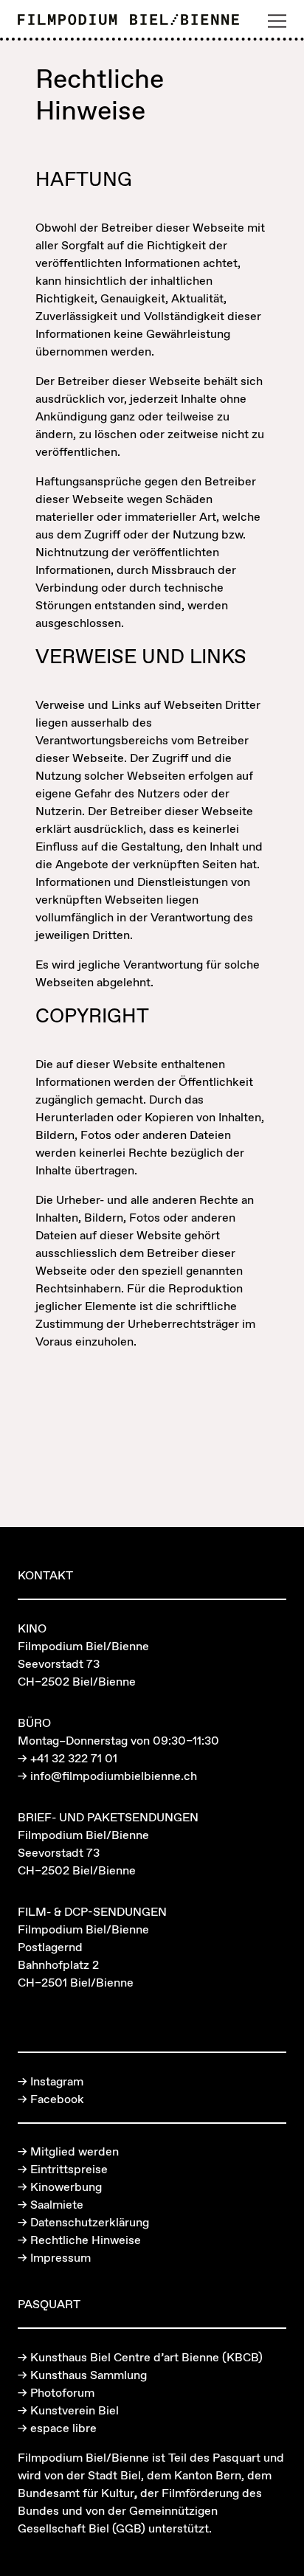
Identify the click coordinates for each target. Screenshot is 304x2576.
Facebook (57, 2099)
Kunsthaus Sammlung (89, 2375)
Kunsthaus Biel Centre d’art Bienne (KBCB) (146, 2357)
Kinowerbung (66, 2187)
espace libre (63, 2428)
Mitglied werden (75, 2151)
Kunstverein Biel (75, 2410)
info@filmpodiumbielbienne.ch (114, 1776)
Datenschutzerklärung (90, 2222)
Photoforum (62, 2392)
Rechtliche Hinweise (86, 2240)
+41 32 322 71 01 (74, 1758)
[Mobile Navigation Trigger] (277, 21)
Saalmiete (57, 2204)
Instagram (57, 2081)
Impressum (61, 2257)
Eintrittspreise (69, 2169)
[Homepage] (128, 21)
